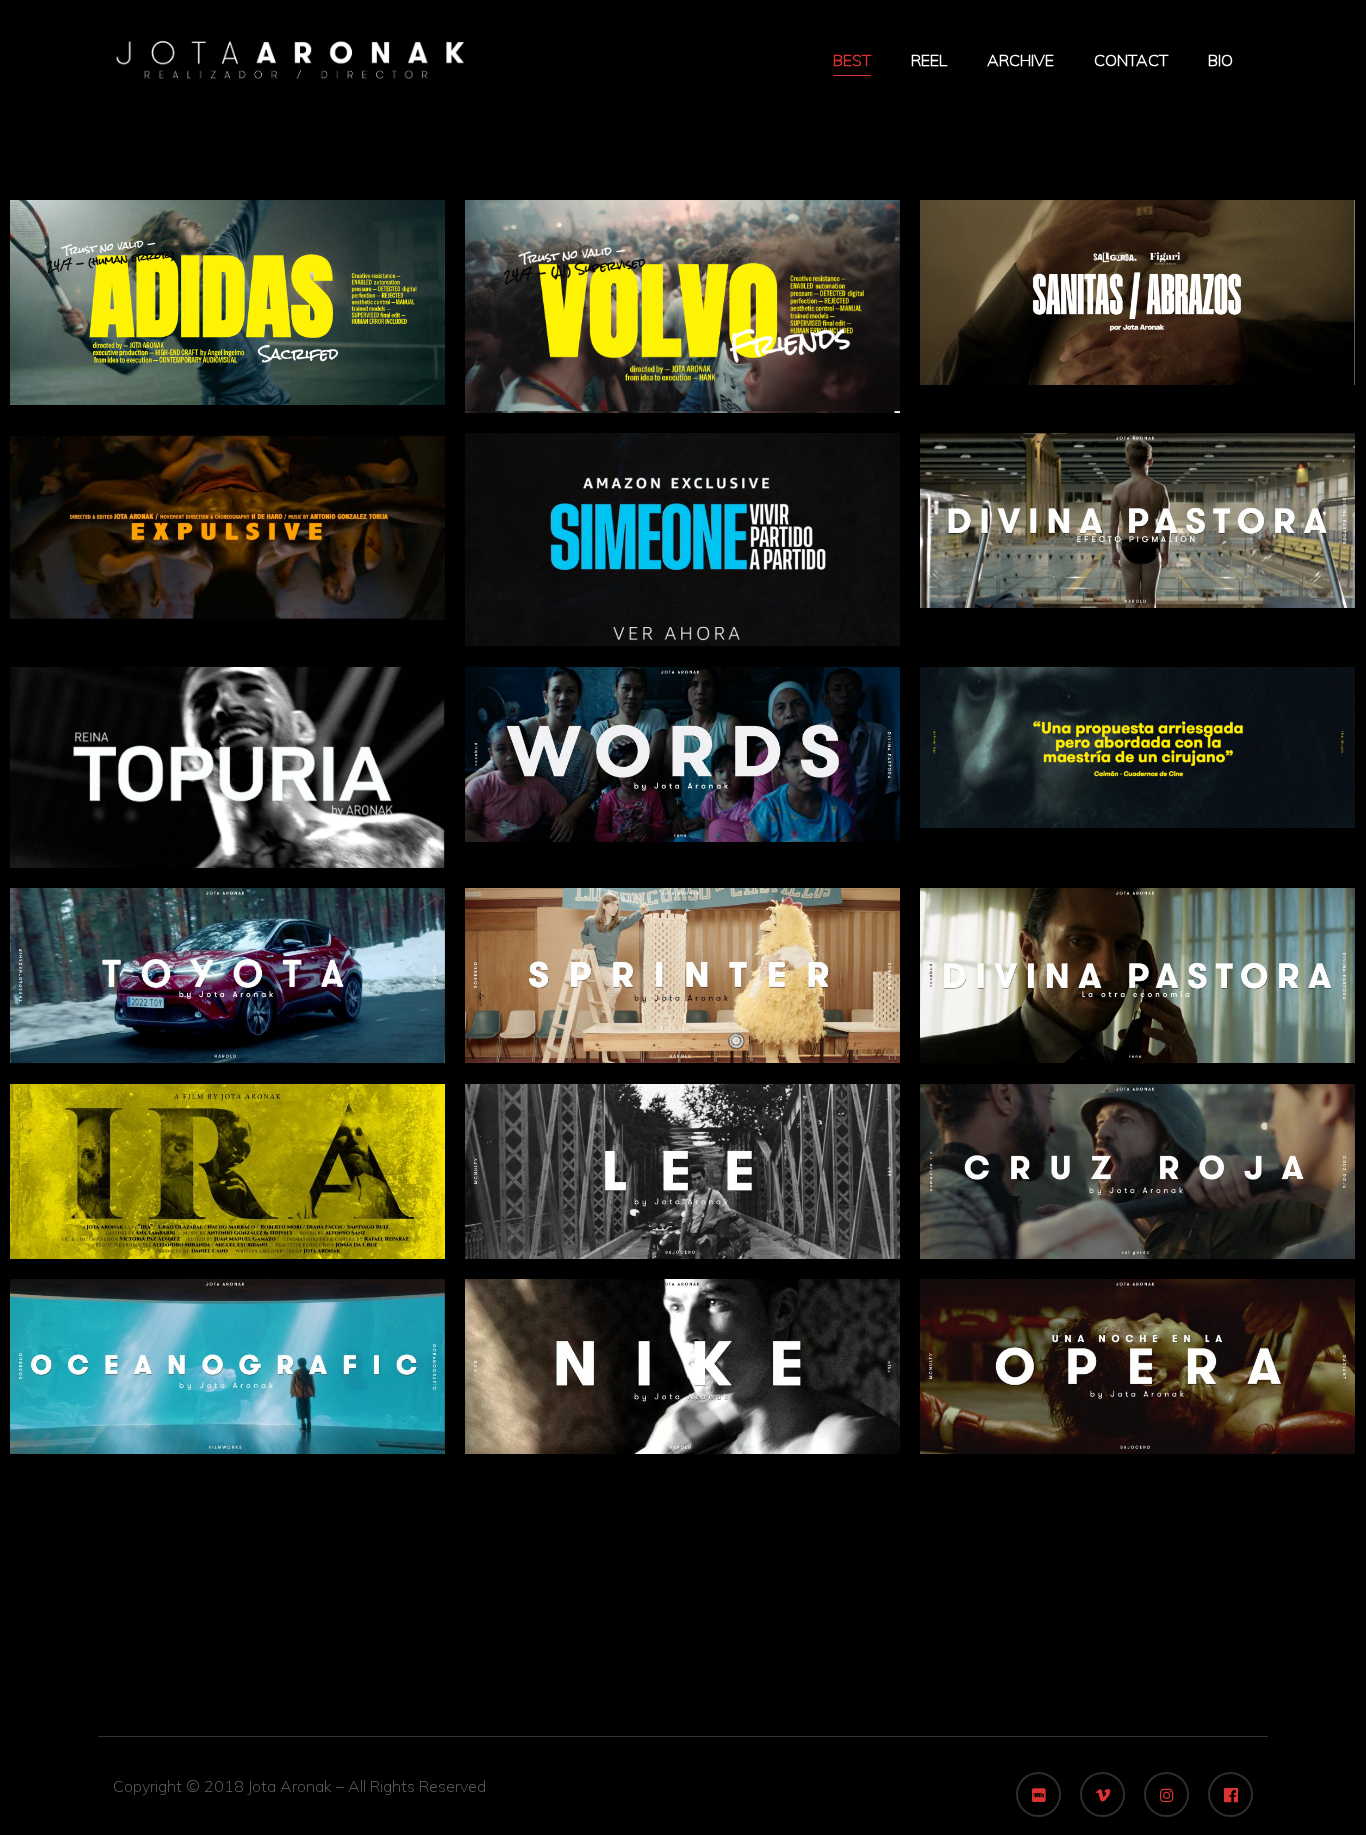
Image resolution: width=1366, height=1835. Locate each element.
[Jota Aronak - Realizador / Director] (290, 58)
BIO (1220, 60)
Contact (1131, 60)
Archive (1020, 60)
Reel (929, 60)
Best (852, 60)
